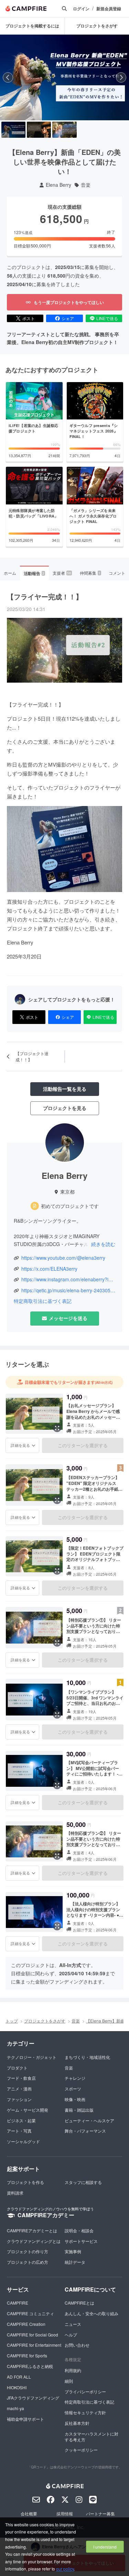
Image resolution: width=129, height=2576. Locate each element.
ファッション (19, 2099)
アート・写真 (19, 2131)
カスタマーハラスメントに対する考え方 (92, 2437)
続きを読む (103, 1244)
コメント (117, 573)
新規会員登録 (109, 9)
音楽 (86, 185)
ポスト (29, 318)
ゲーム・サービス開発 (28, 2110)
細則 (69, 2381)
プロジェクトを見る (65, 1108)
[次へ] (121, 77)
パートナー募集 (100, 2513)
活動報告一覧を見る (65, 1089)
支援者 (62, 573)
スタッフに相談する (83, 2182)
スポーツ (73, 2089)
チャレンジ (75, 2078)
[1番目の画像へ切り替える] (13, 130)
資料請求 (15, 2193)
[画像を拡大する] (57, 1428)
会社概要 (29, 2513)
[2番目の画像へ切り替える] (39, 130)
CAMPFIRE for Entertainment (34, 2345)
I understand (105, 2547)
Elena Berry (58, 185)
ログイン (81, 9)
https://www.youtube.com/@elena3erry (63, 1258)
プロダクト (17, 2068)
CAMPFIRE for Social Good (33, 2335)
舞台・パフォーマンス (85, 2131)
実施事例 (73, 2251)
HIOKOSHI (17, 2387)
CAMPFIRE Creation (26, 2324)
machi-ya (15, 2408)
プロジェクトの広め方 (28, 2262)
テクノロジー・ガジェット (32, 2057)
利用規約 (73, 2370)
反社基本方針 (77, 2423)
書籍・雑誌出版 (79, 2110)
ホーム (10, 573)
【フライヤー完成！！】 (45, 596)
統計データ (75, 2262)
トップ (12, 2021)
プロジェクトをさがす (97, 26)
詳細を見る (20, 1445)
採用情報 (65, 2513)
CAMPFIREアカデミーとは (32, 2230)
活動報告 (34, 573)
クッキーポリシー (81, 2450)
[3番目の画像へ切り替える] (64, 130)
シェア (68, 318)
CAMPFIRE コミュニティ (30, 2313)
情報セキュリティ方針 (85, 2412)
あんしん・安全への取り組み (92, 2313)
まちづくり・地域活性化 (87, 2057)
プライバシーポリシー (85, 2391)
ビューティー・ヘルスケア (89, 2120)
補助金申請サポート (25, 2419)
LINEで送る (107, 318)
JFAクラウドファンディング (33, 2398)
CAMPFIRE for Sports (27, 2355)
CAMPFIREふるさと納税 (30, 2366)
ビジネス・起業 (21, 2120)
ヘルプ (71, 2335)
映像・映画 (75, 2099)
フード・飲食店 (21, 2078)
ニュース (73, 2324)
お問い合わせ (77, 2345)
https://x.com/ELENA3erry (49, 1269)
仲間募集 (90, 573)
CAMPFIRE (18, 2303)
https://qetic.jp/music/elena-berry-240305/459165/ (68, 1290)
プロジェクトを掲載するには (32, 26)
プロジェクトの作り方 (28, 2251)
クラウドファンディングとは (34, 2241)
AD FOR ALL (19, 2377)
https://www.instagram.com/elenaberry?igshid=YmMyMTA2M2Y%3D (68, 1279)
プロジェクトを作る (25, 2182)
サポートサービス (81, 2241)
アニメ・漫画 (19, 2089)
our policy (65, 2569)
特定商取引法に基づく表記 (43, 1301)
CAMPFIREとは (79, 2303)
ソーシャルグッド (23, 2141)
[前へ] (8, 77)
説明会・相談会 (79, 2230)
